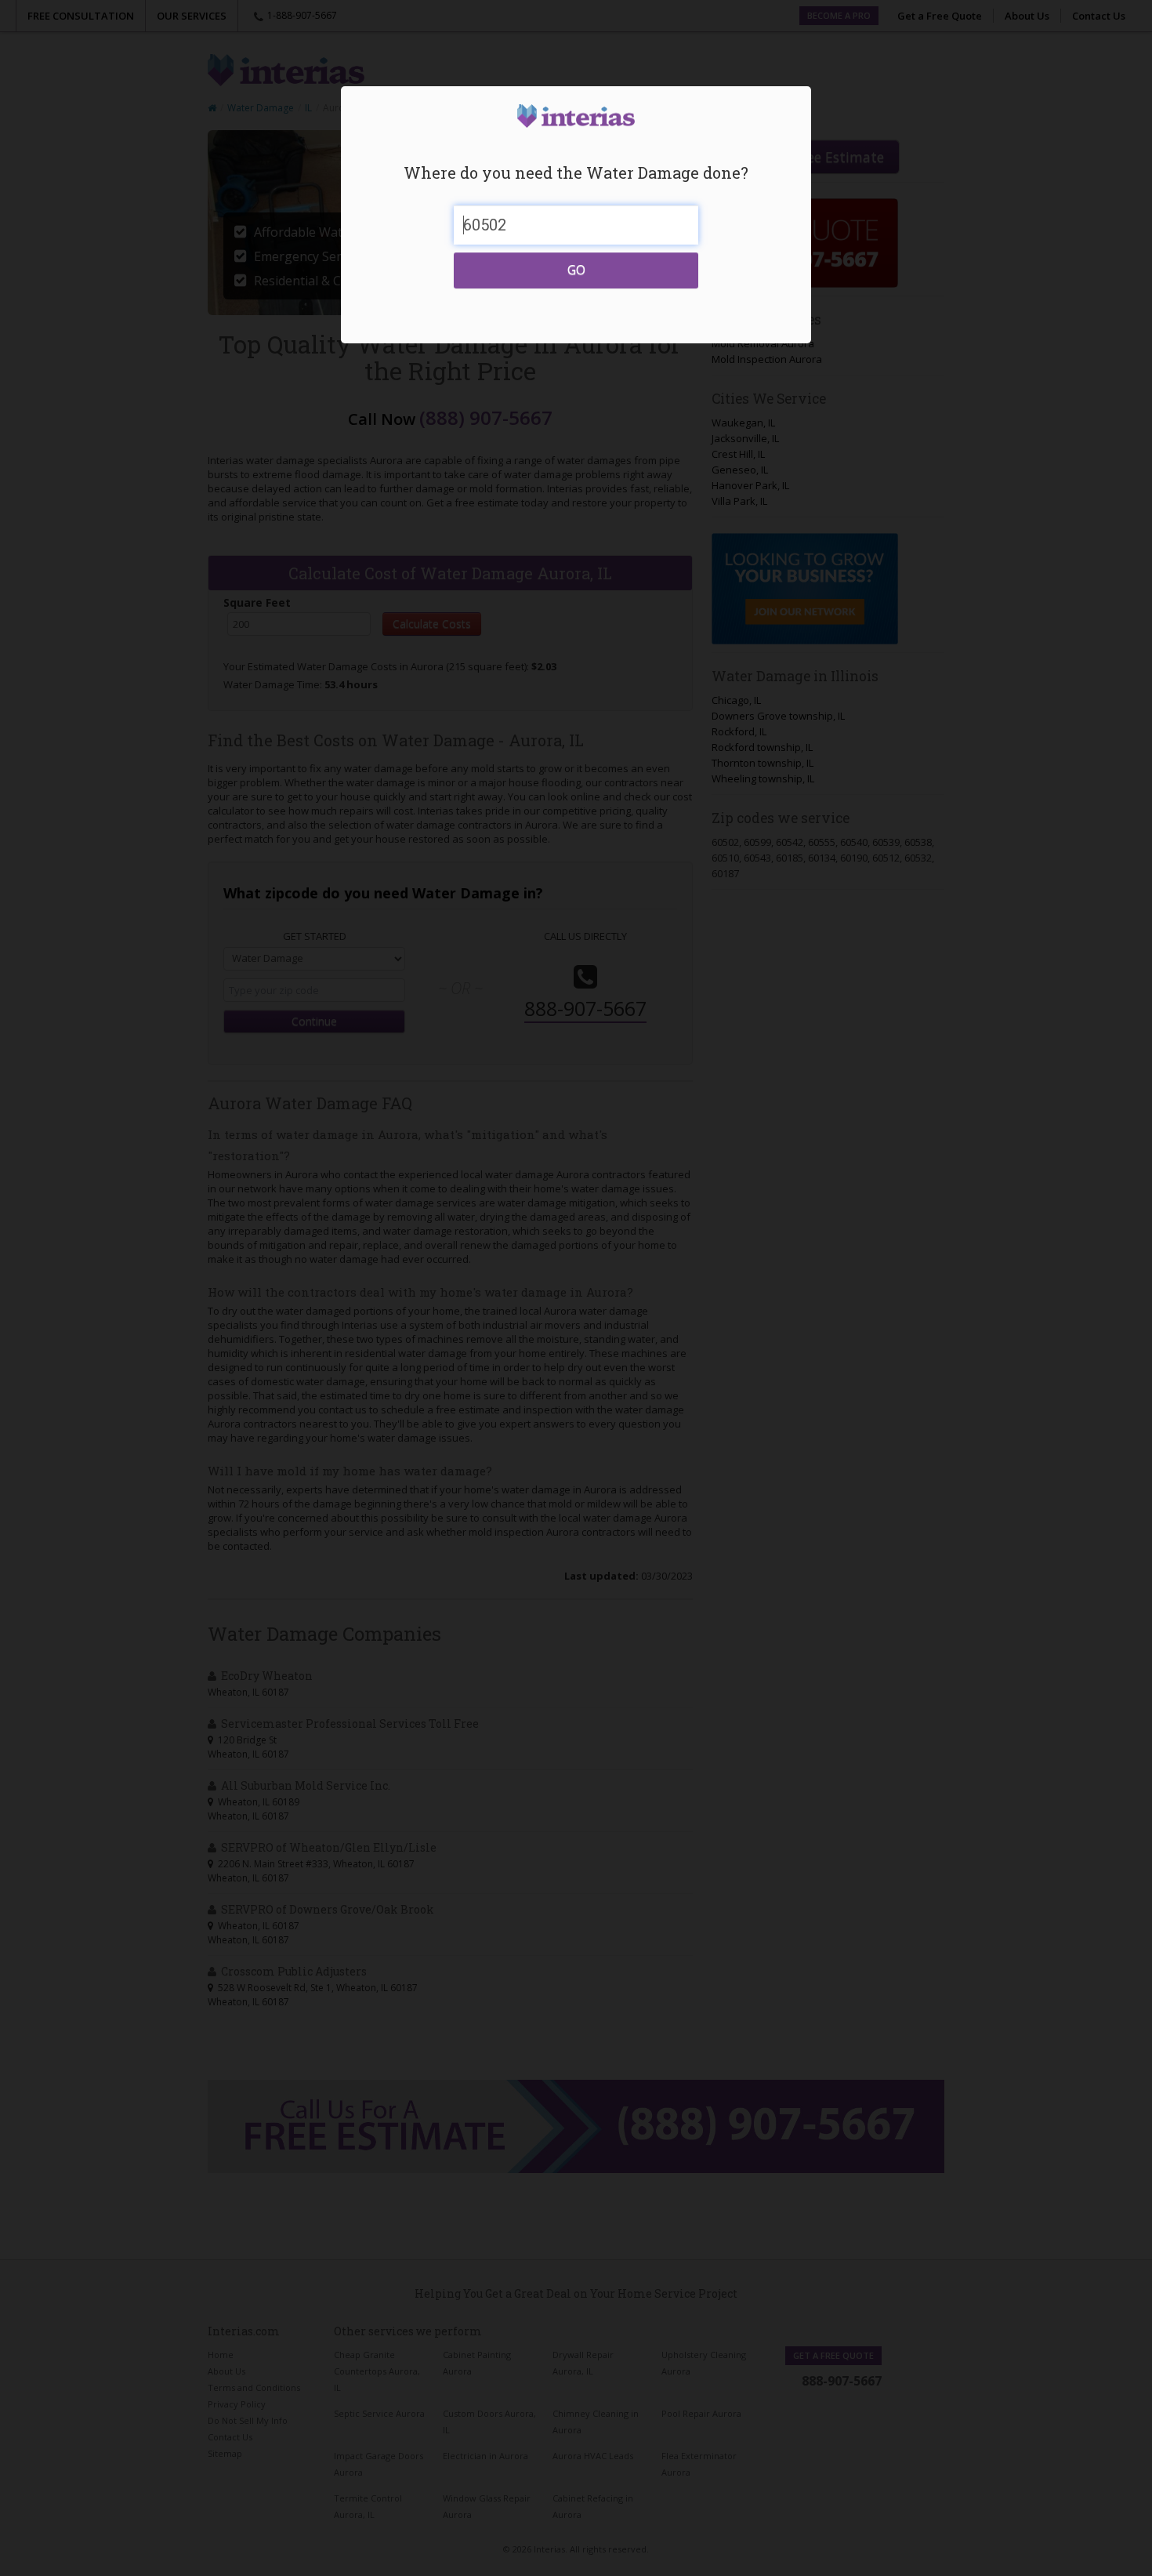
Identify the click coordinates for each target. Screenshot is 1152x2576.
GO (576, 270)
